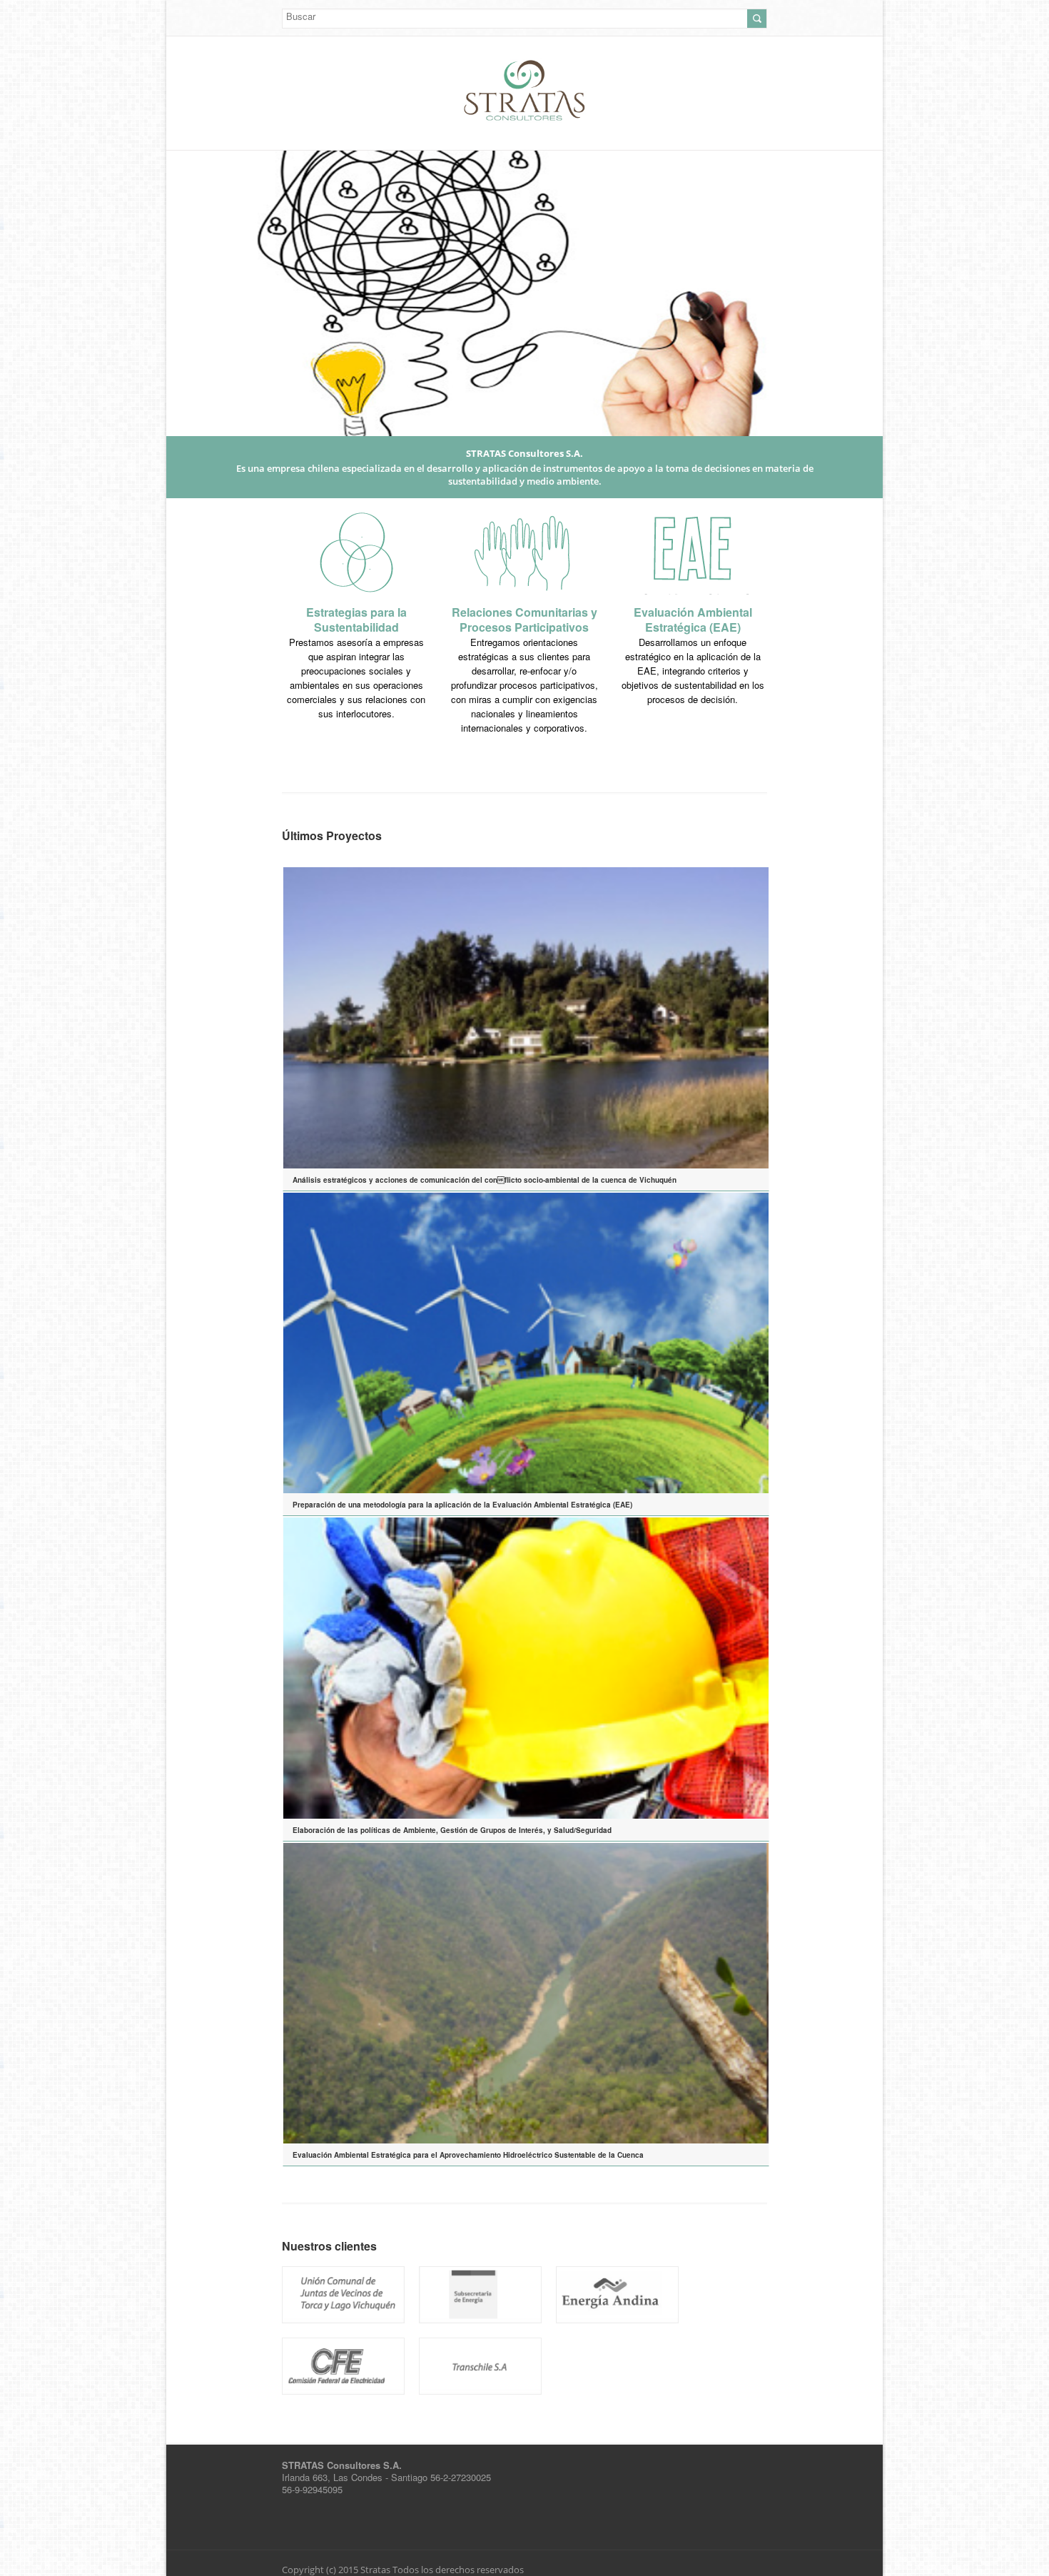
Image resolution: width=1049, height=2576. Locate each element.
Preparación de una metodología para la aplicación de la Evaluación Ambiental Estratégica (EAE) (462, 1505)
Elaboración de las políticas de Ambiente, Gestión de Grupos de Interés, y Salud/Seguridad (452, 1830)
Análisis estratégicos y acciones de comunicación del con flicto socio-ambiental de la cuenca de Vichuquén (485, 1180)
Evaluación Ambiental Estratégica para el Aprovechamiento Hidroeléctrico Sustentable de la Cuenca (468, 2155)
